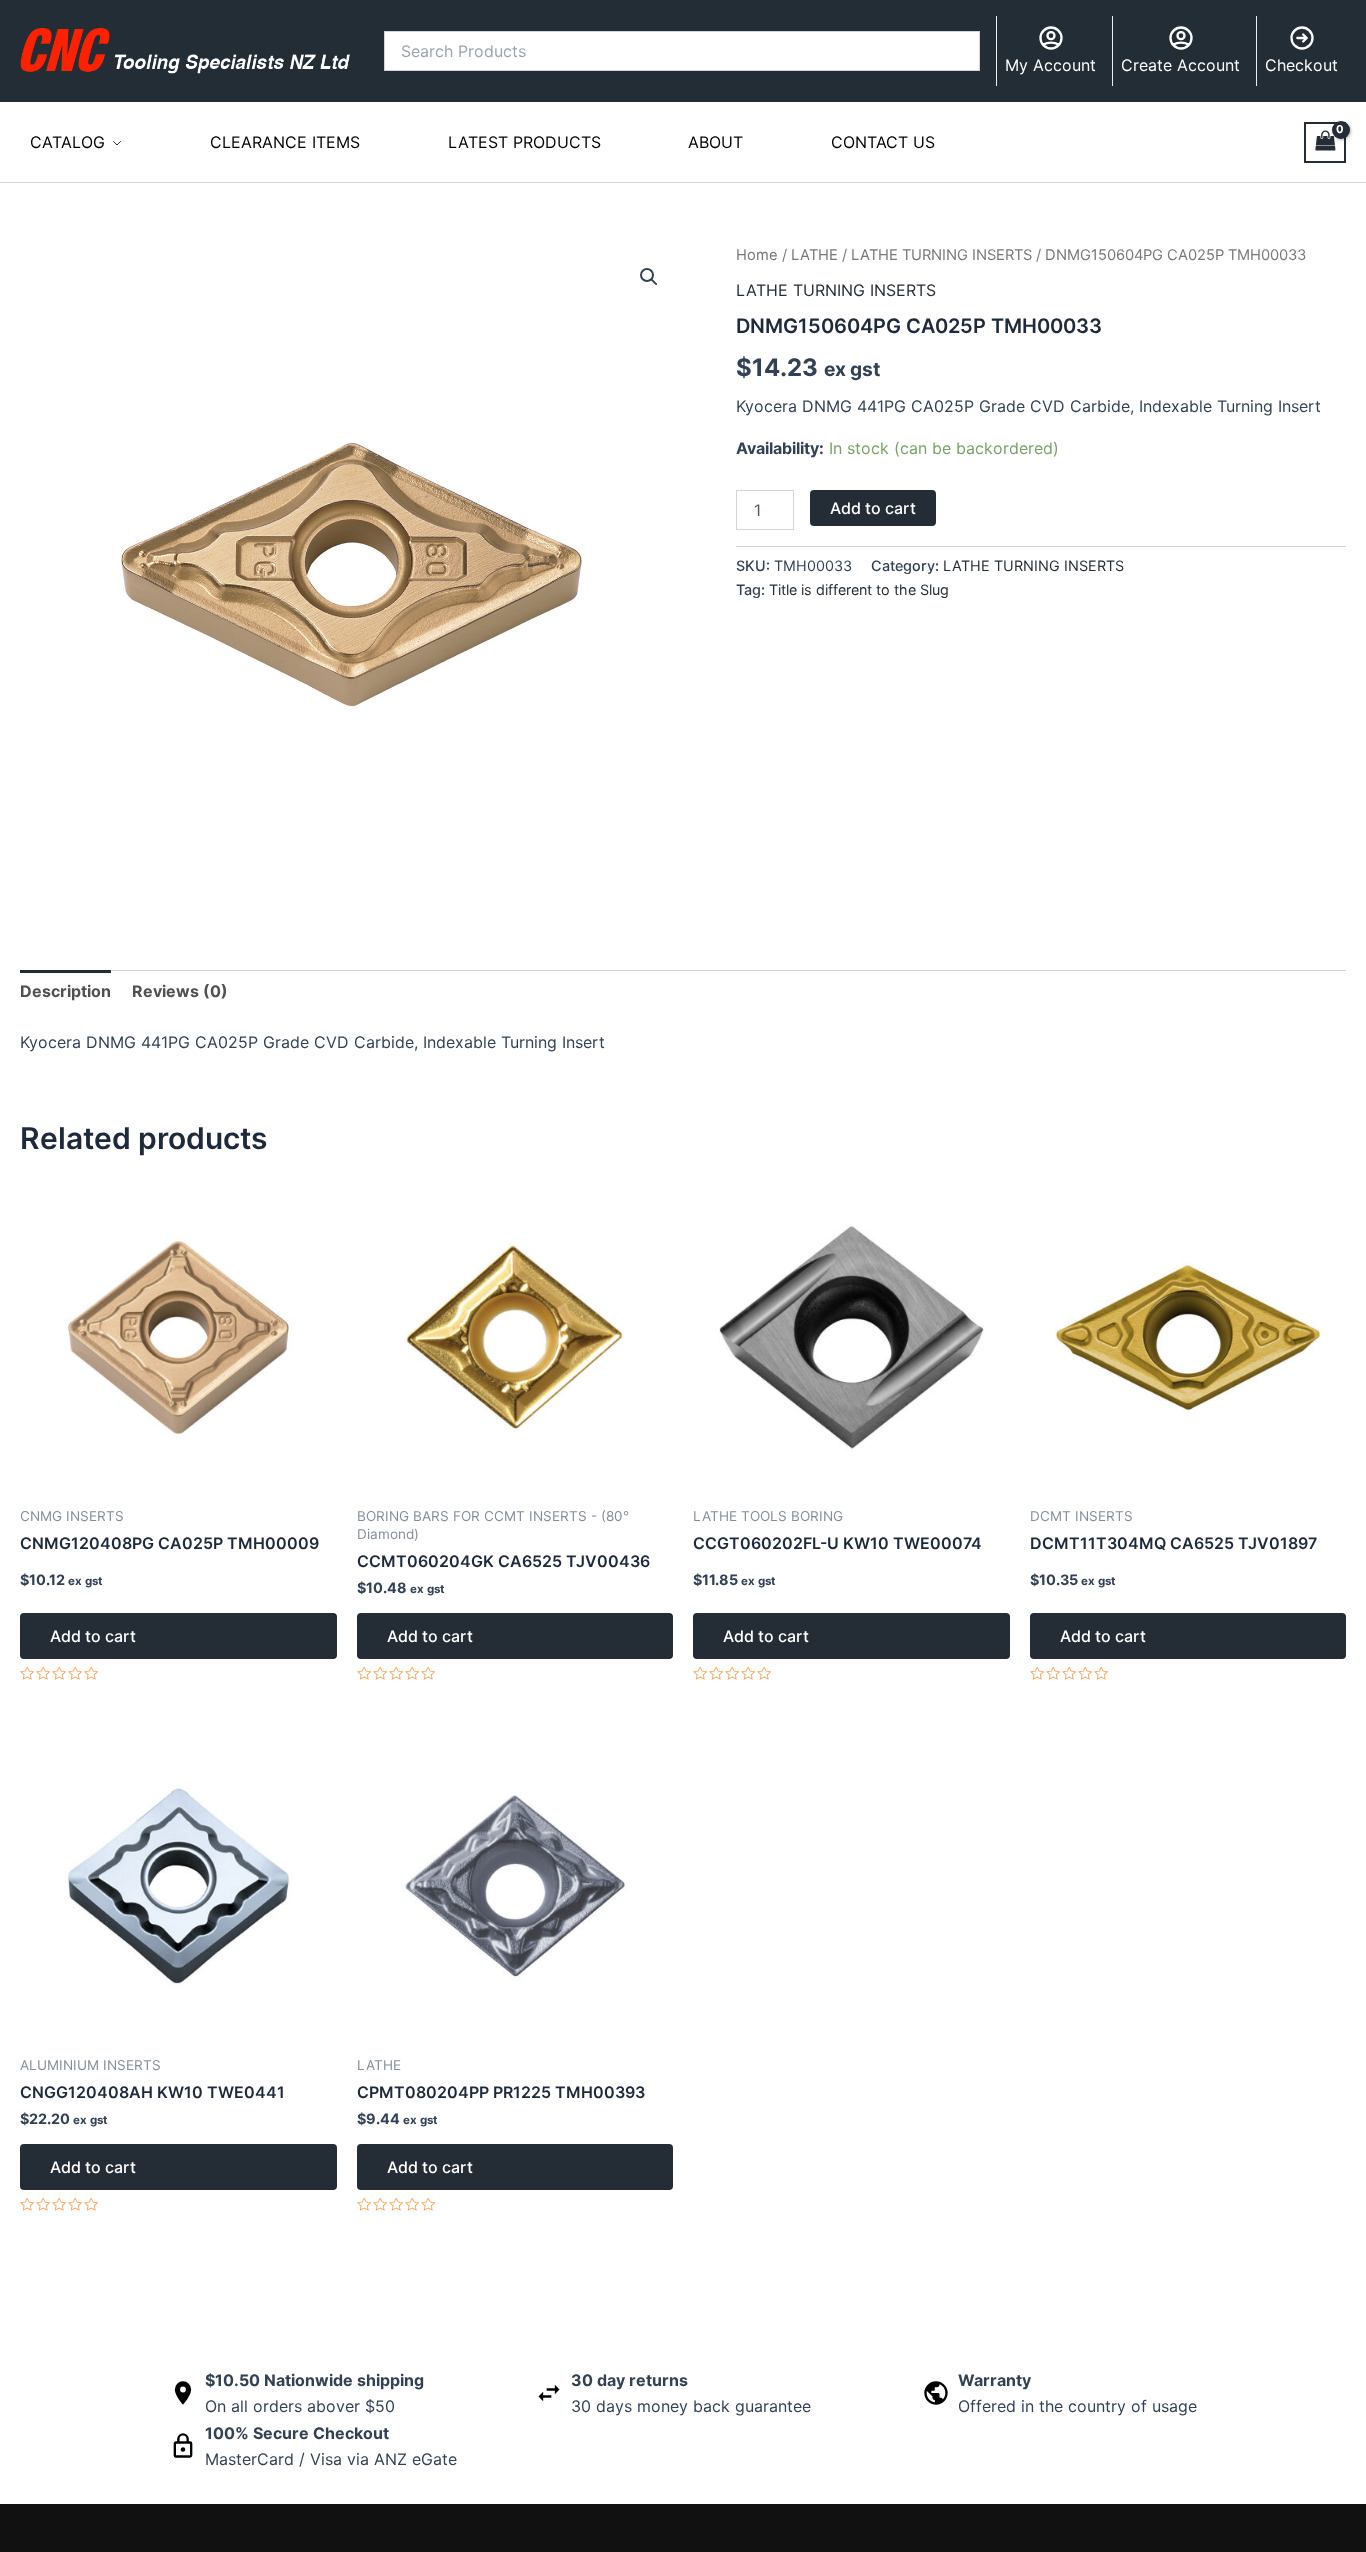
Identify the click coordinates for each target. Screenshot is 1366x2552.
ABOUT (715, 142)
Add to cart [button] (93, 1636)
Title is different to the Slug (859, 589)
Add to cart (873, 508)
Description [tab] (65, 991)
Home (757, 255)
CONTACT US (883, 142)
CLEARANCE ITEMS (285, 142)
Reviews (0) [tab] (180, 991)
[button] (649, 277)
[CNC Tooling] (185, 50)
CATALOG (67, 142)
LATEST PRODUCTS (524, 142)
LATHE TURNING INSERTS (941, 255)
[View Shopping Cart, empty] (1325, 142)
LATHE (814, 255)
